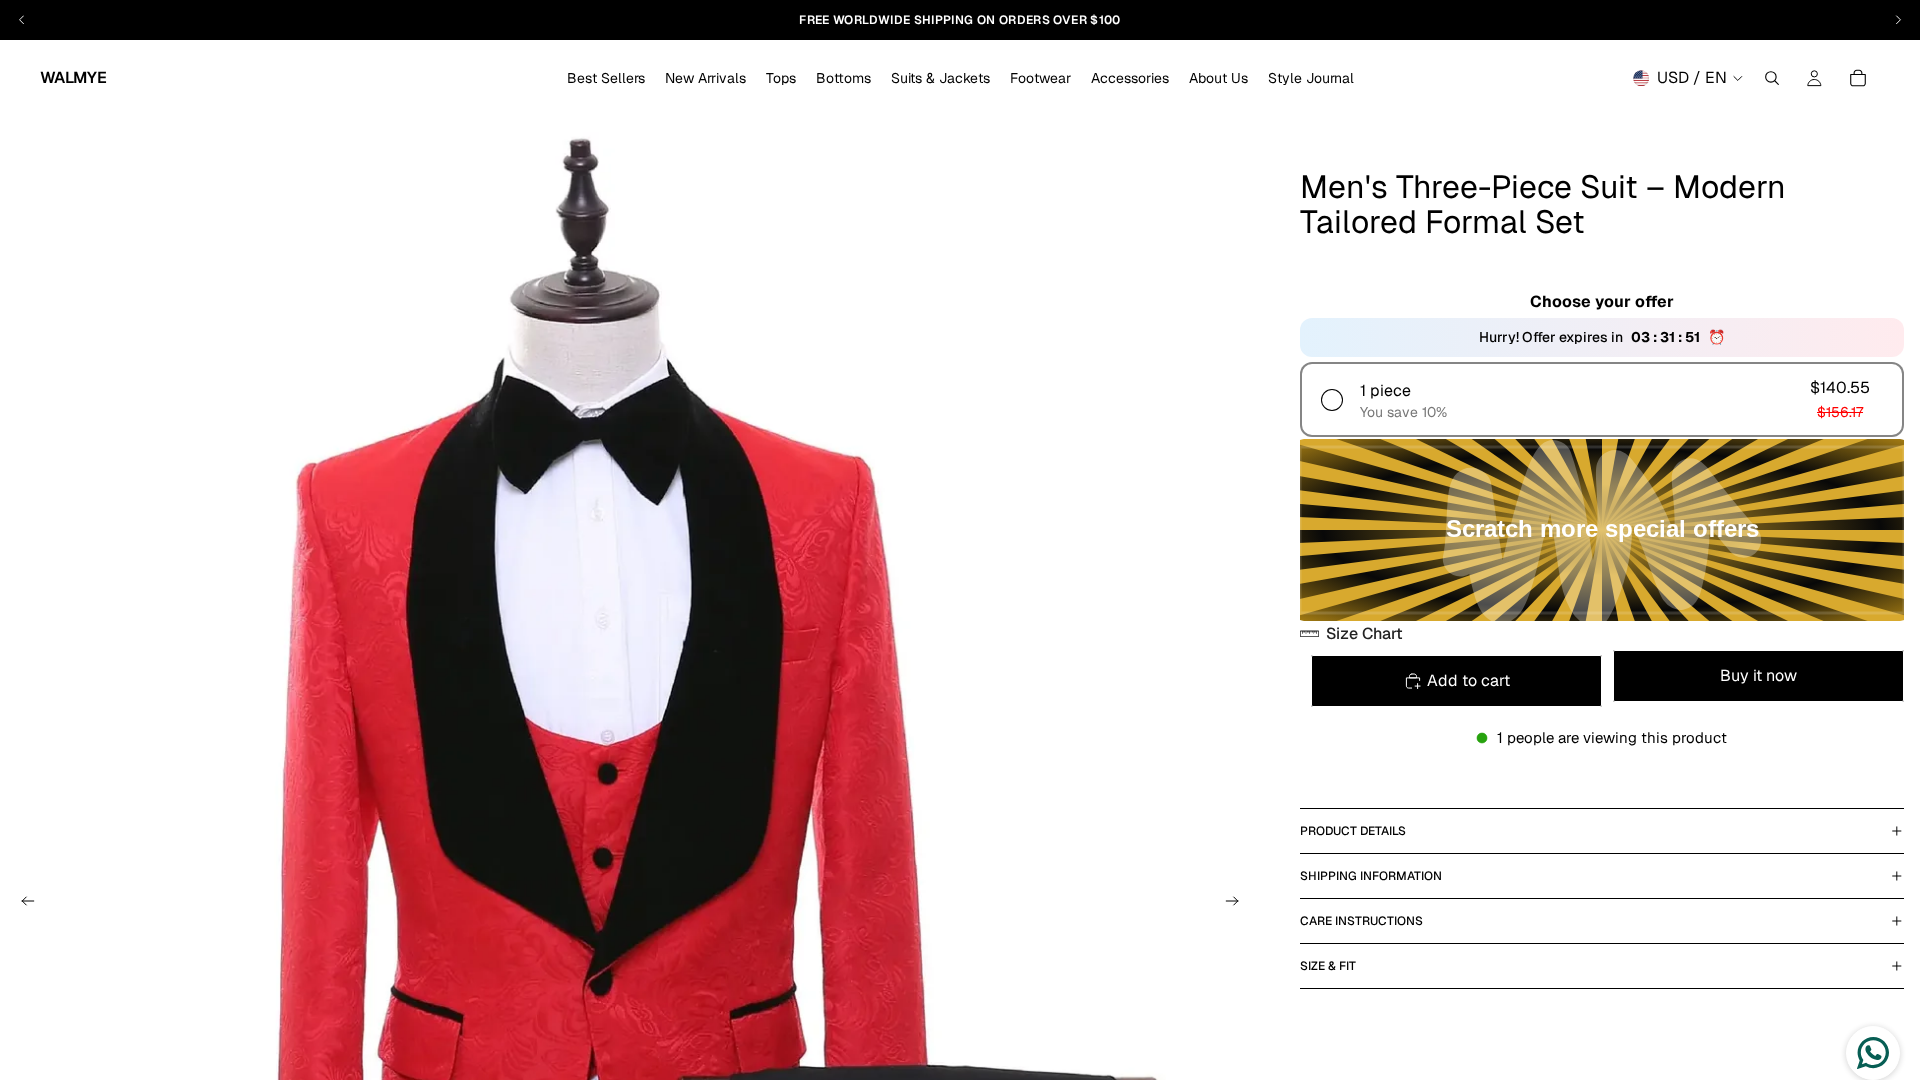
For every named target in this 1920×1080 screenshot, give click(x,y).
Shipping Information (1371, 876)
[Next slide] (1238, 904)
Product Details (1353, 831)
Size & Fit (1328, 966)
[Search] (1772, 78)
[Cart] (1858, 78)
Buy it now (1758, 675)
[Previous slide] (22, 904)
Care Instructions (1361, 921)
